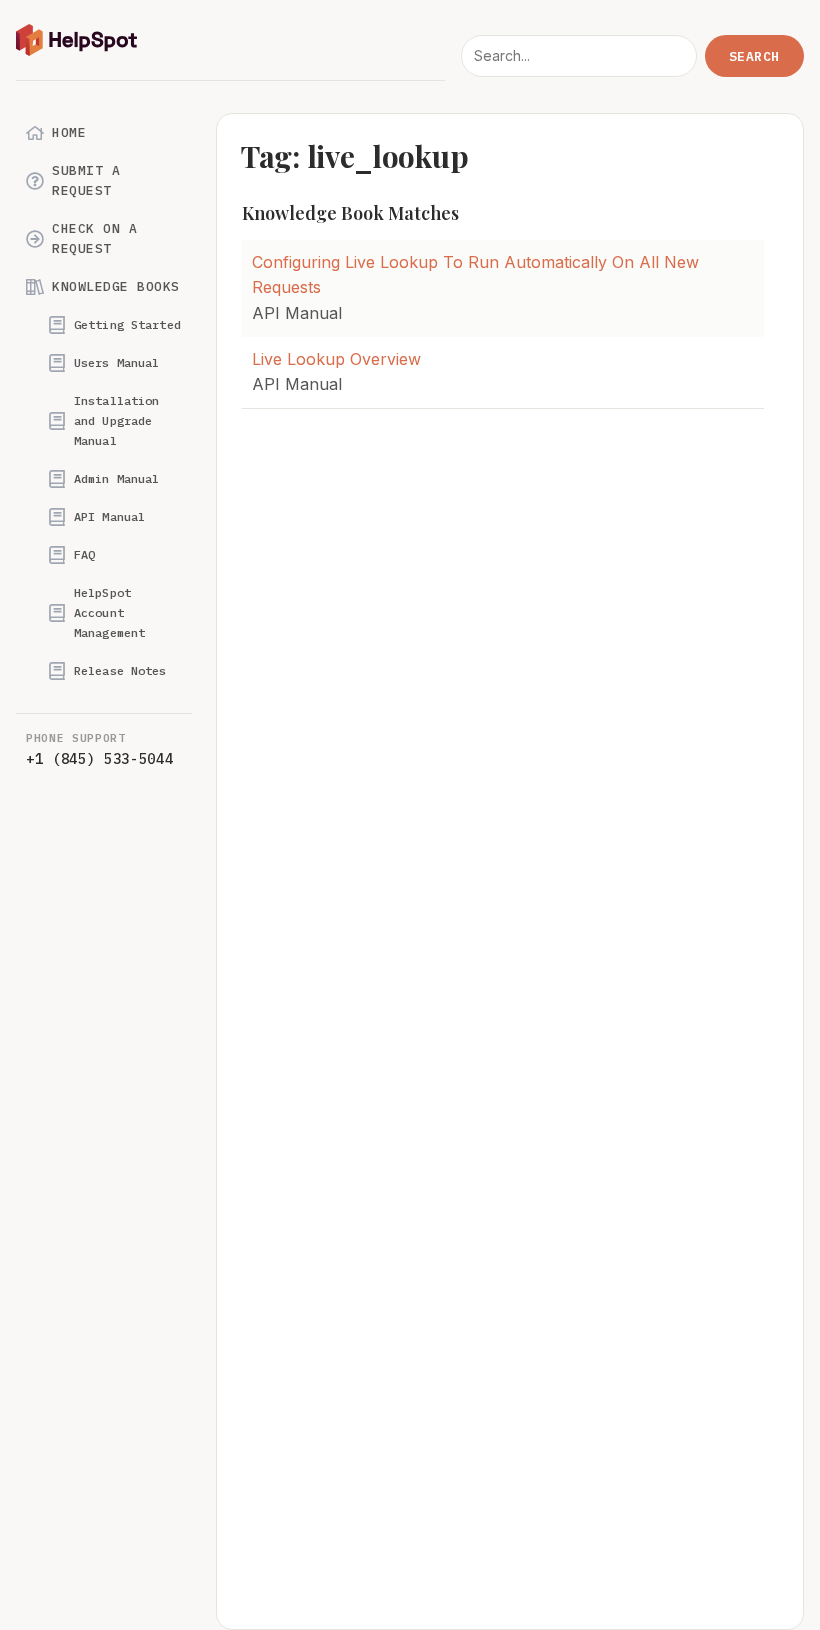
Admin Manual (116, 478)
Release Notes (120, 670)
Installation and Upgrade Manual (116, 420)
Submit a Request (86, 180)
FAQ (84, 554)
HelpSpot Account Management (109, 612)
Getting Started (127, 324)
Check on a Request (94, 238)
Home (69, 132)
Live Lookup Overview (336, 359)
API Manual (109, 516)
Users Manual (116, 362)
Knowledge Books (116, 286)
